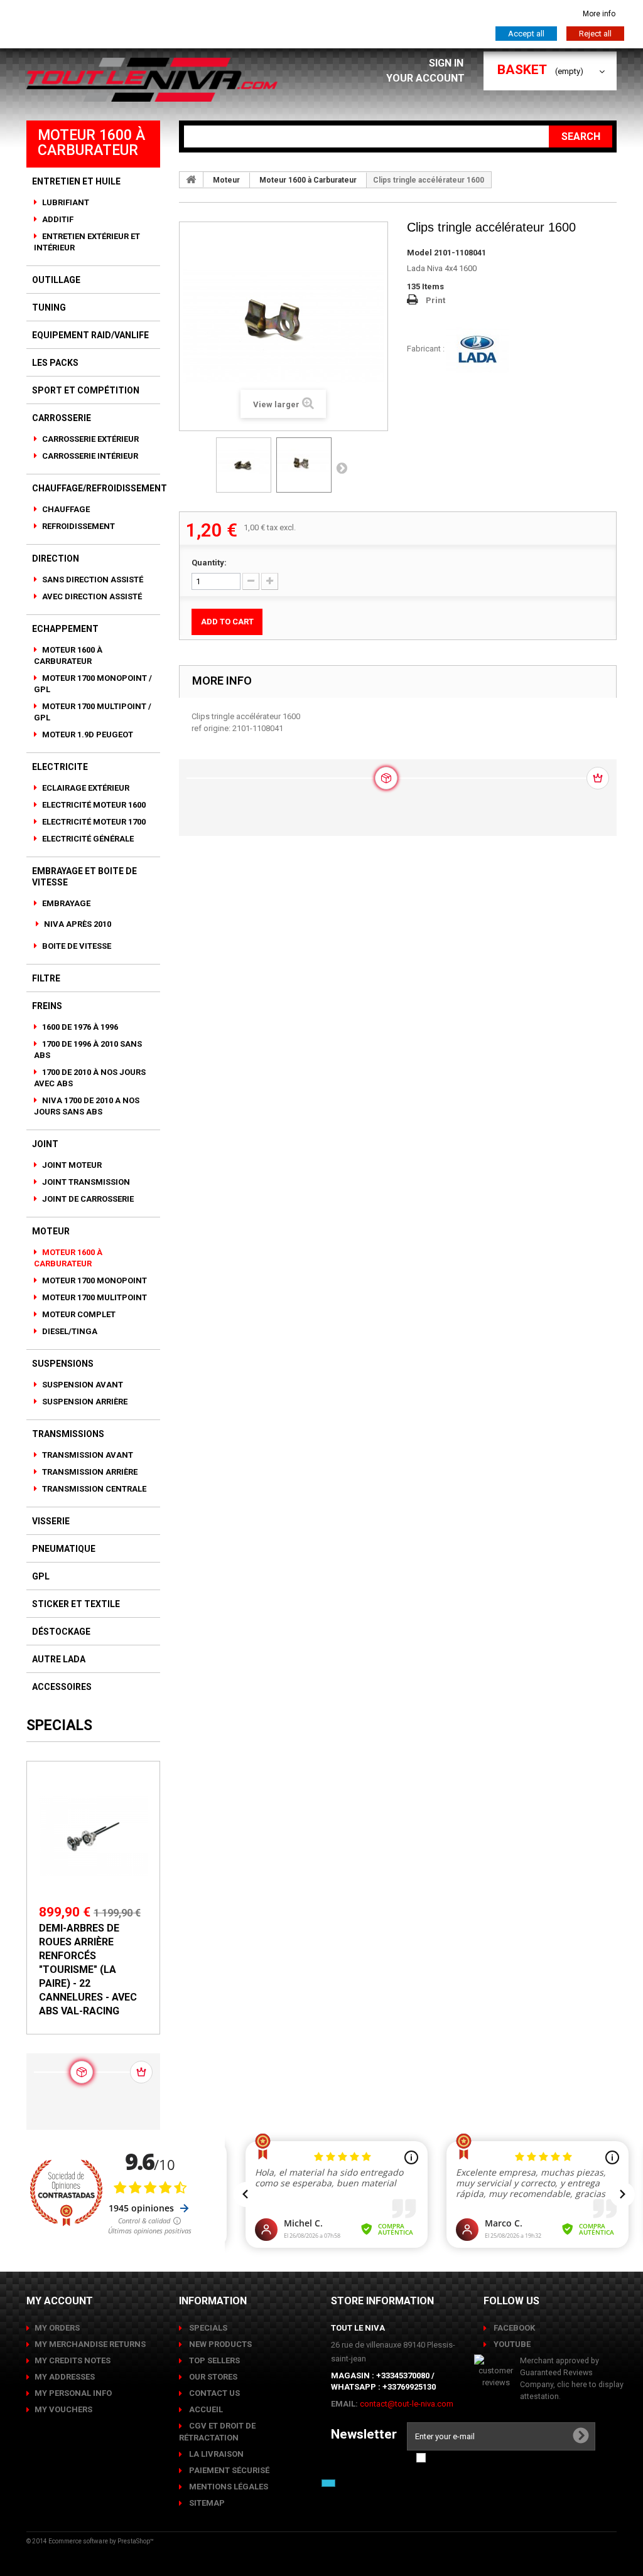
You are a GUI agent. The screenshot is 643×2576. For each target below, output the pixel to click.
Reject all (595, 34)
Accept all (526, 34)
